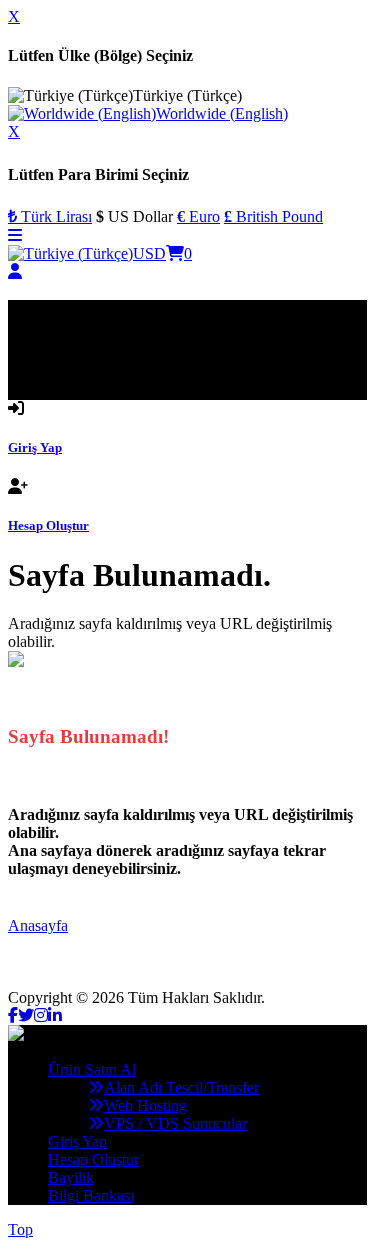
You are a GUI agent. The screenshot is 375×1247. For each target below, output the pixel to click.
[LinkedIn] (55, 1015)
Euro (198, 216)
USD (149, 253)
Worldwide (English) (222, 113)
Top (20, 1229)
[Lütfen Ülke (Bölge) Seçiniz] (70, 254)
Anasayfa (38, 925)
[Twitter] (26, 1015)
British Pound (273, 216)
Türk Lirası (50, 216)
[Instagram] (41, 1015)
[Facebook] (13, 1015)
